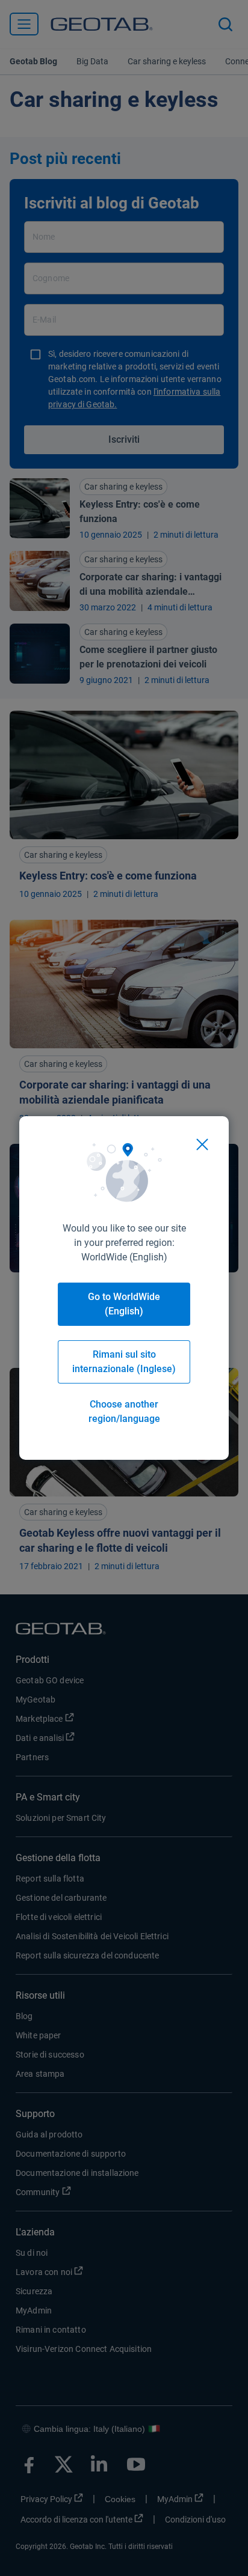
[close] (202, 1144)
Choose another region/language (124, 1411)
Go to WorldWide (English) (124, 1304)
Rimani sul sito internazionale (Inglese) (124, 1362)
